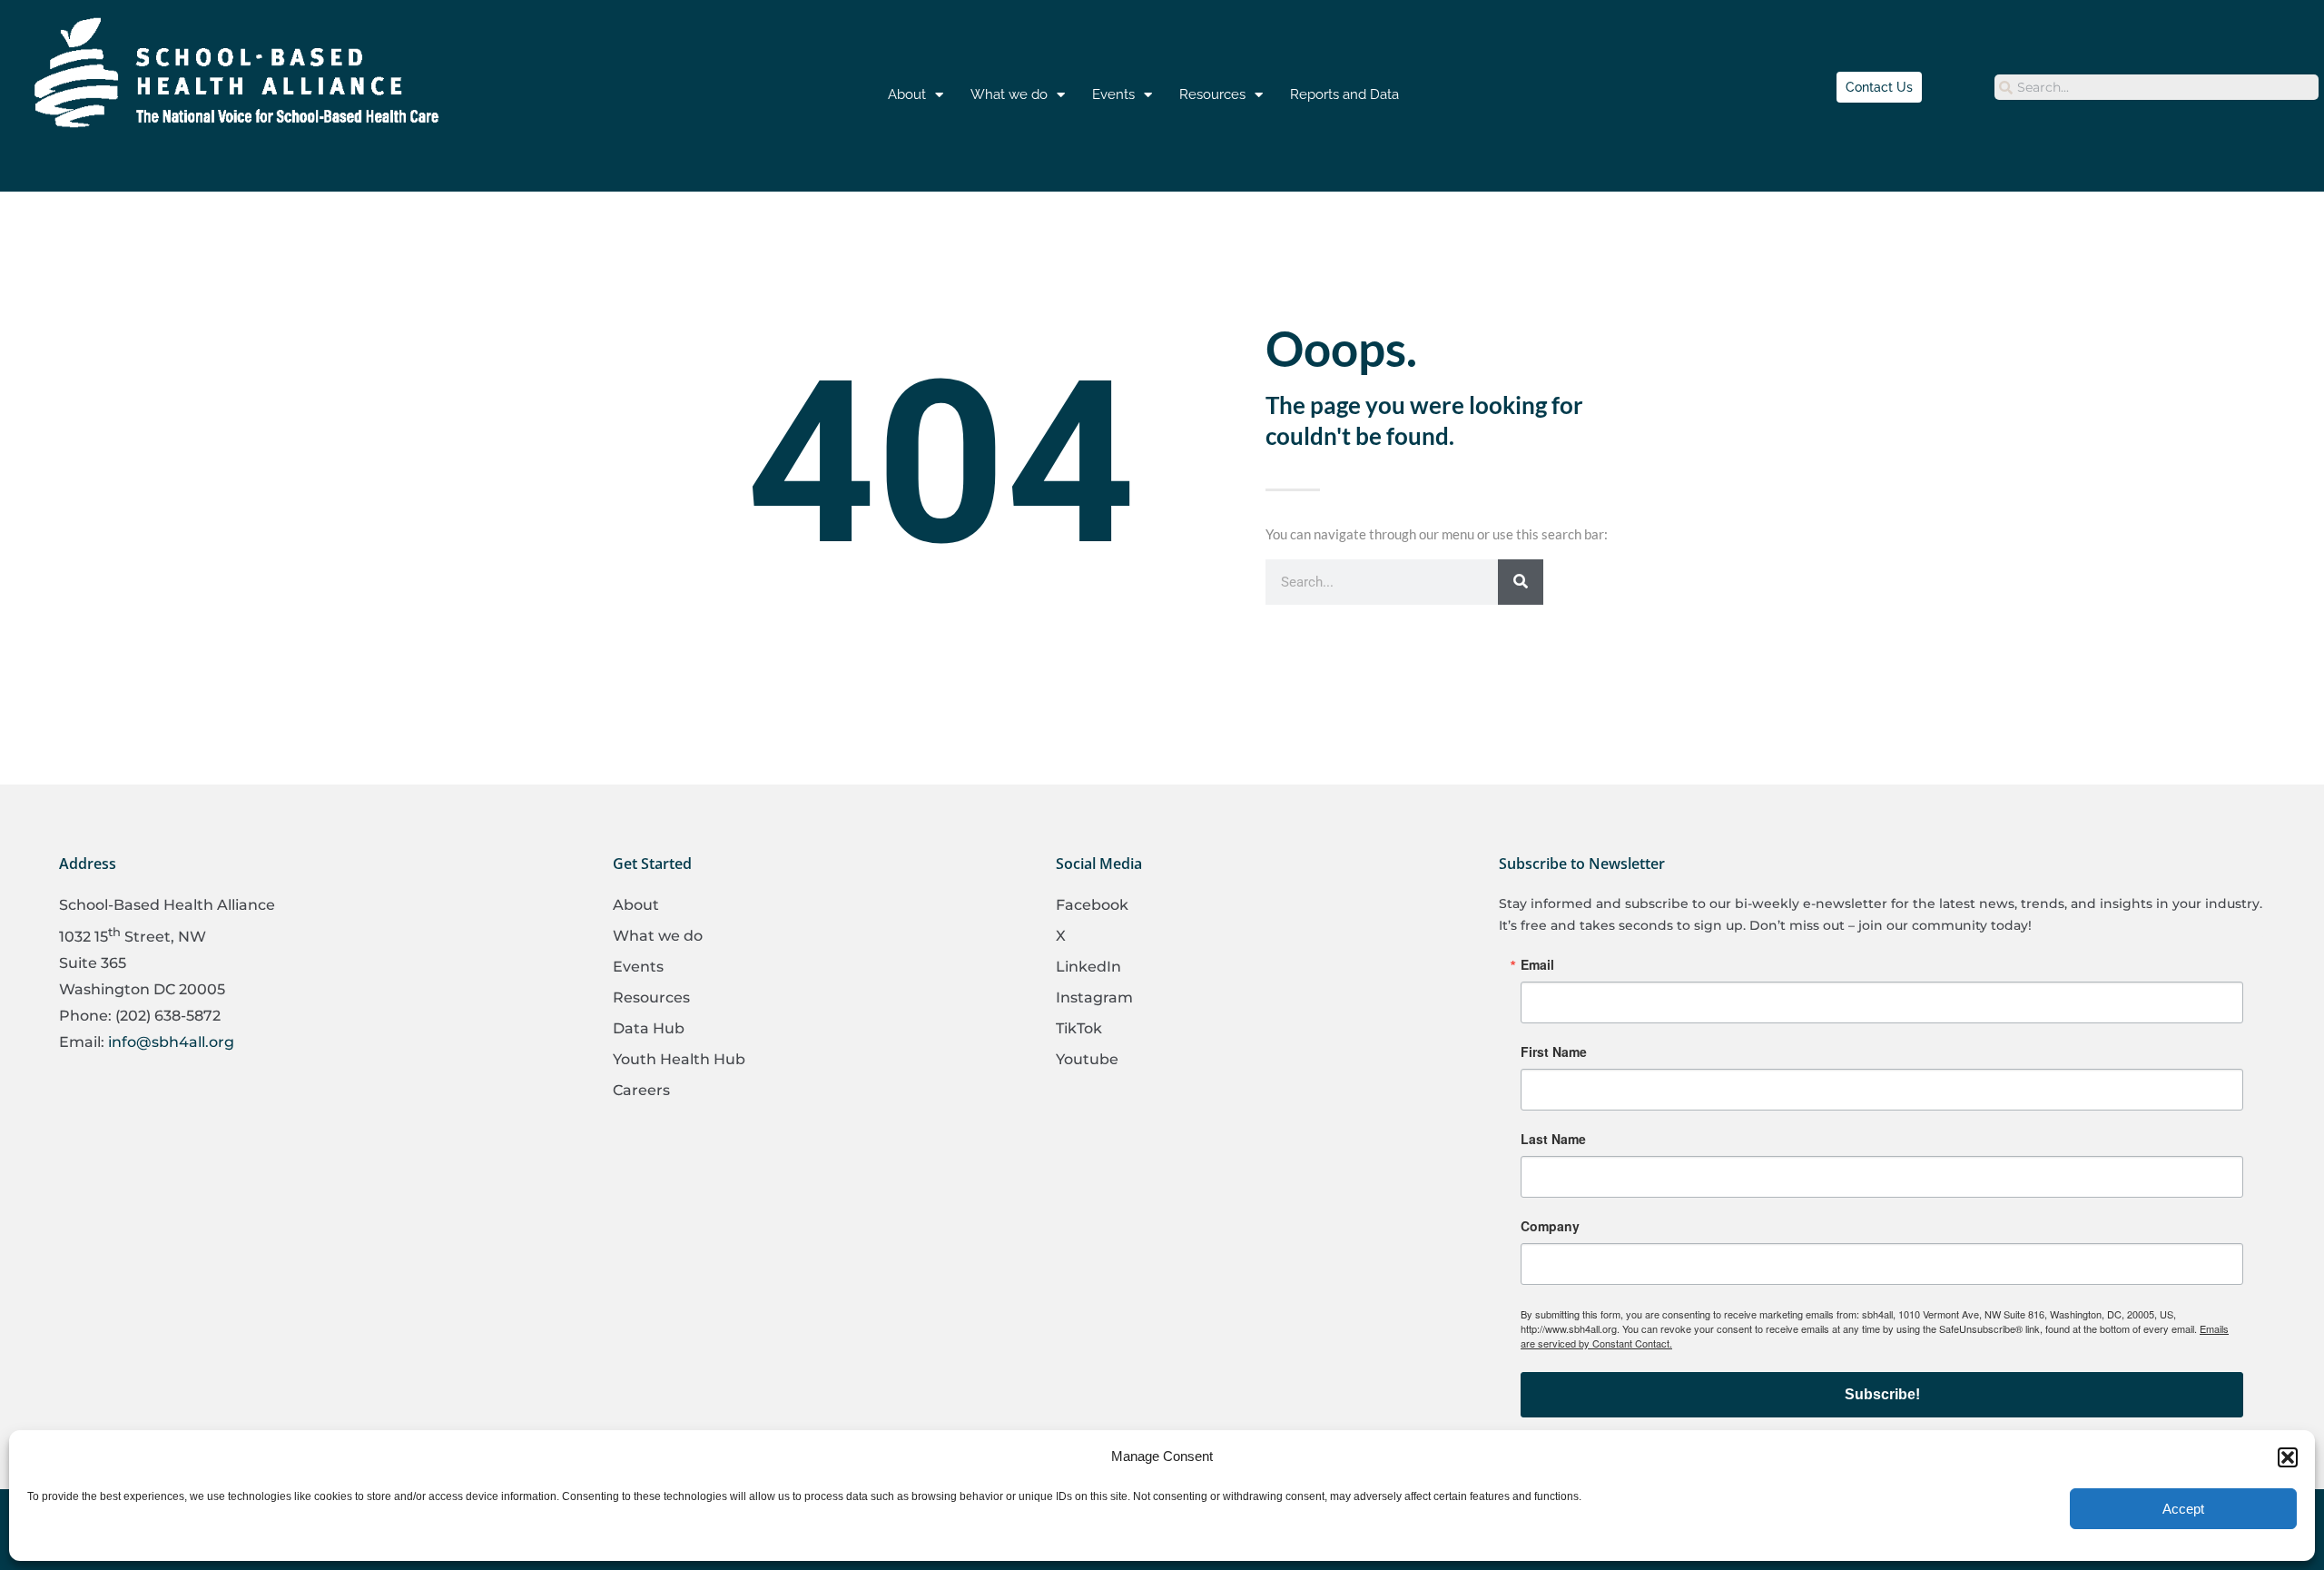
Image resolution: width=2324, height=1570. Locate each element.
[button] (2288, 1457)
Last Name (1553, 1139)
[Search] (1521, 582)
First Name (1554, 1052)
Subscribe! (1882, 1394)
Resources (1212, 94)
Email (1537, 964)
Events (1113, 94)
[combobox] (2157, 87)
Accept (2183, 1509)
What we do (1009, 94)
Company (1550, 1226)
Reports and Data (1344, 94)
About (907, 94)
